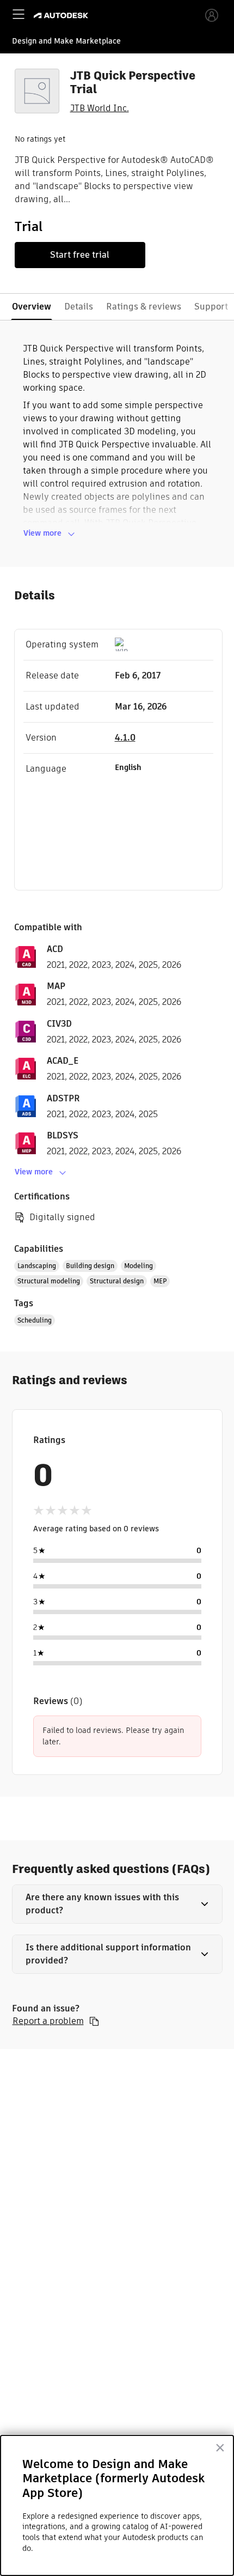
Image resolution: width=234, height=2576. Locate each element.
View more (42, 533)
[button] (117, 1904)
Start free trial (80, 255)
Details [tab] (79, 307)
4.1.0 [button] (125, 738)
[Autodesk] (62, 16)
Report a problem (48, 2021)
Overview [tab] (32, 307)
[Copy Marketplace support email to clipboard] (94, 2021)
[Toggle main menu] (19, 14)
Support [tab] (211, 307)
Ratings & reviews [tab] (144, 307)
